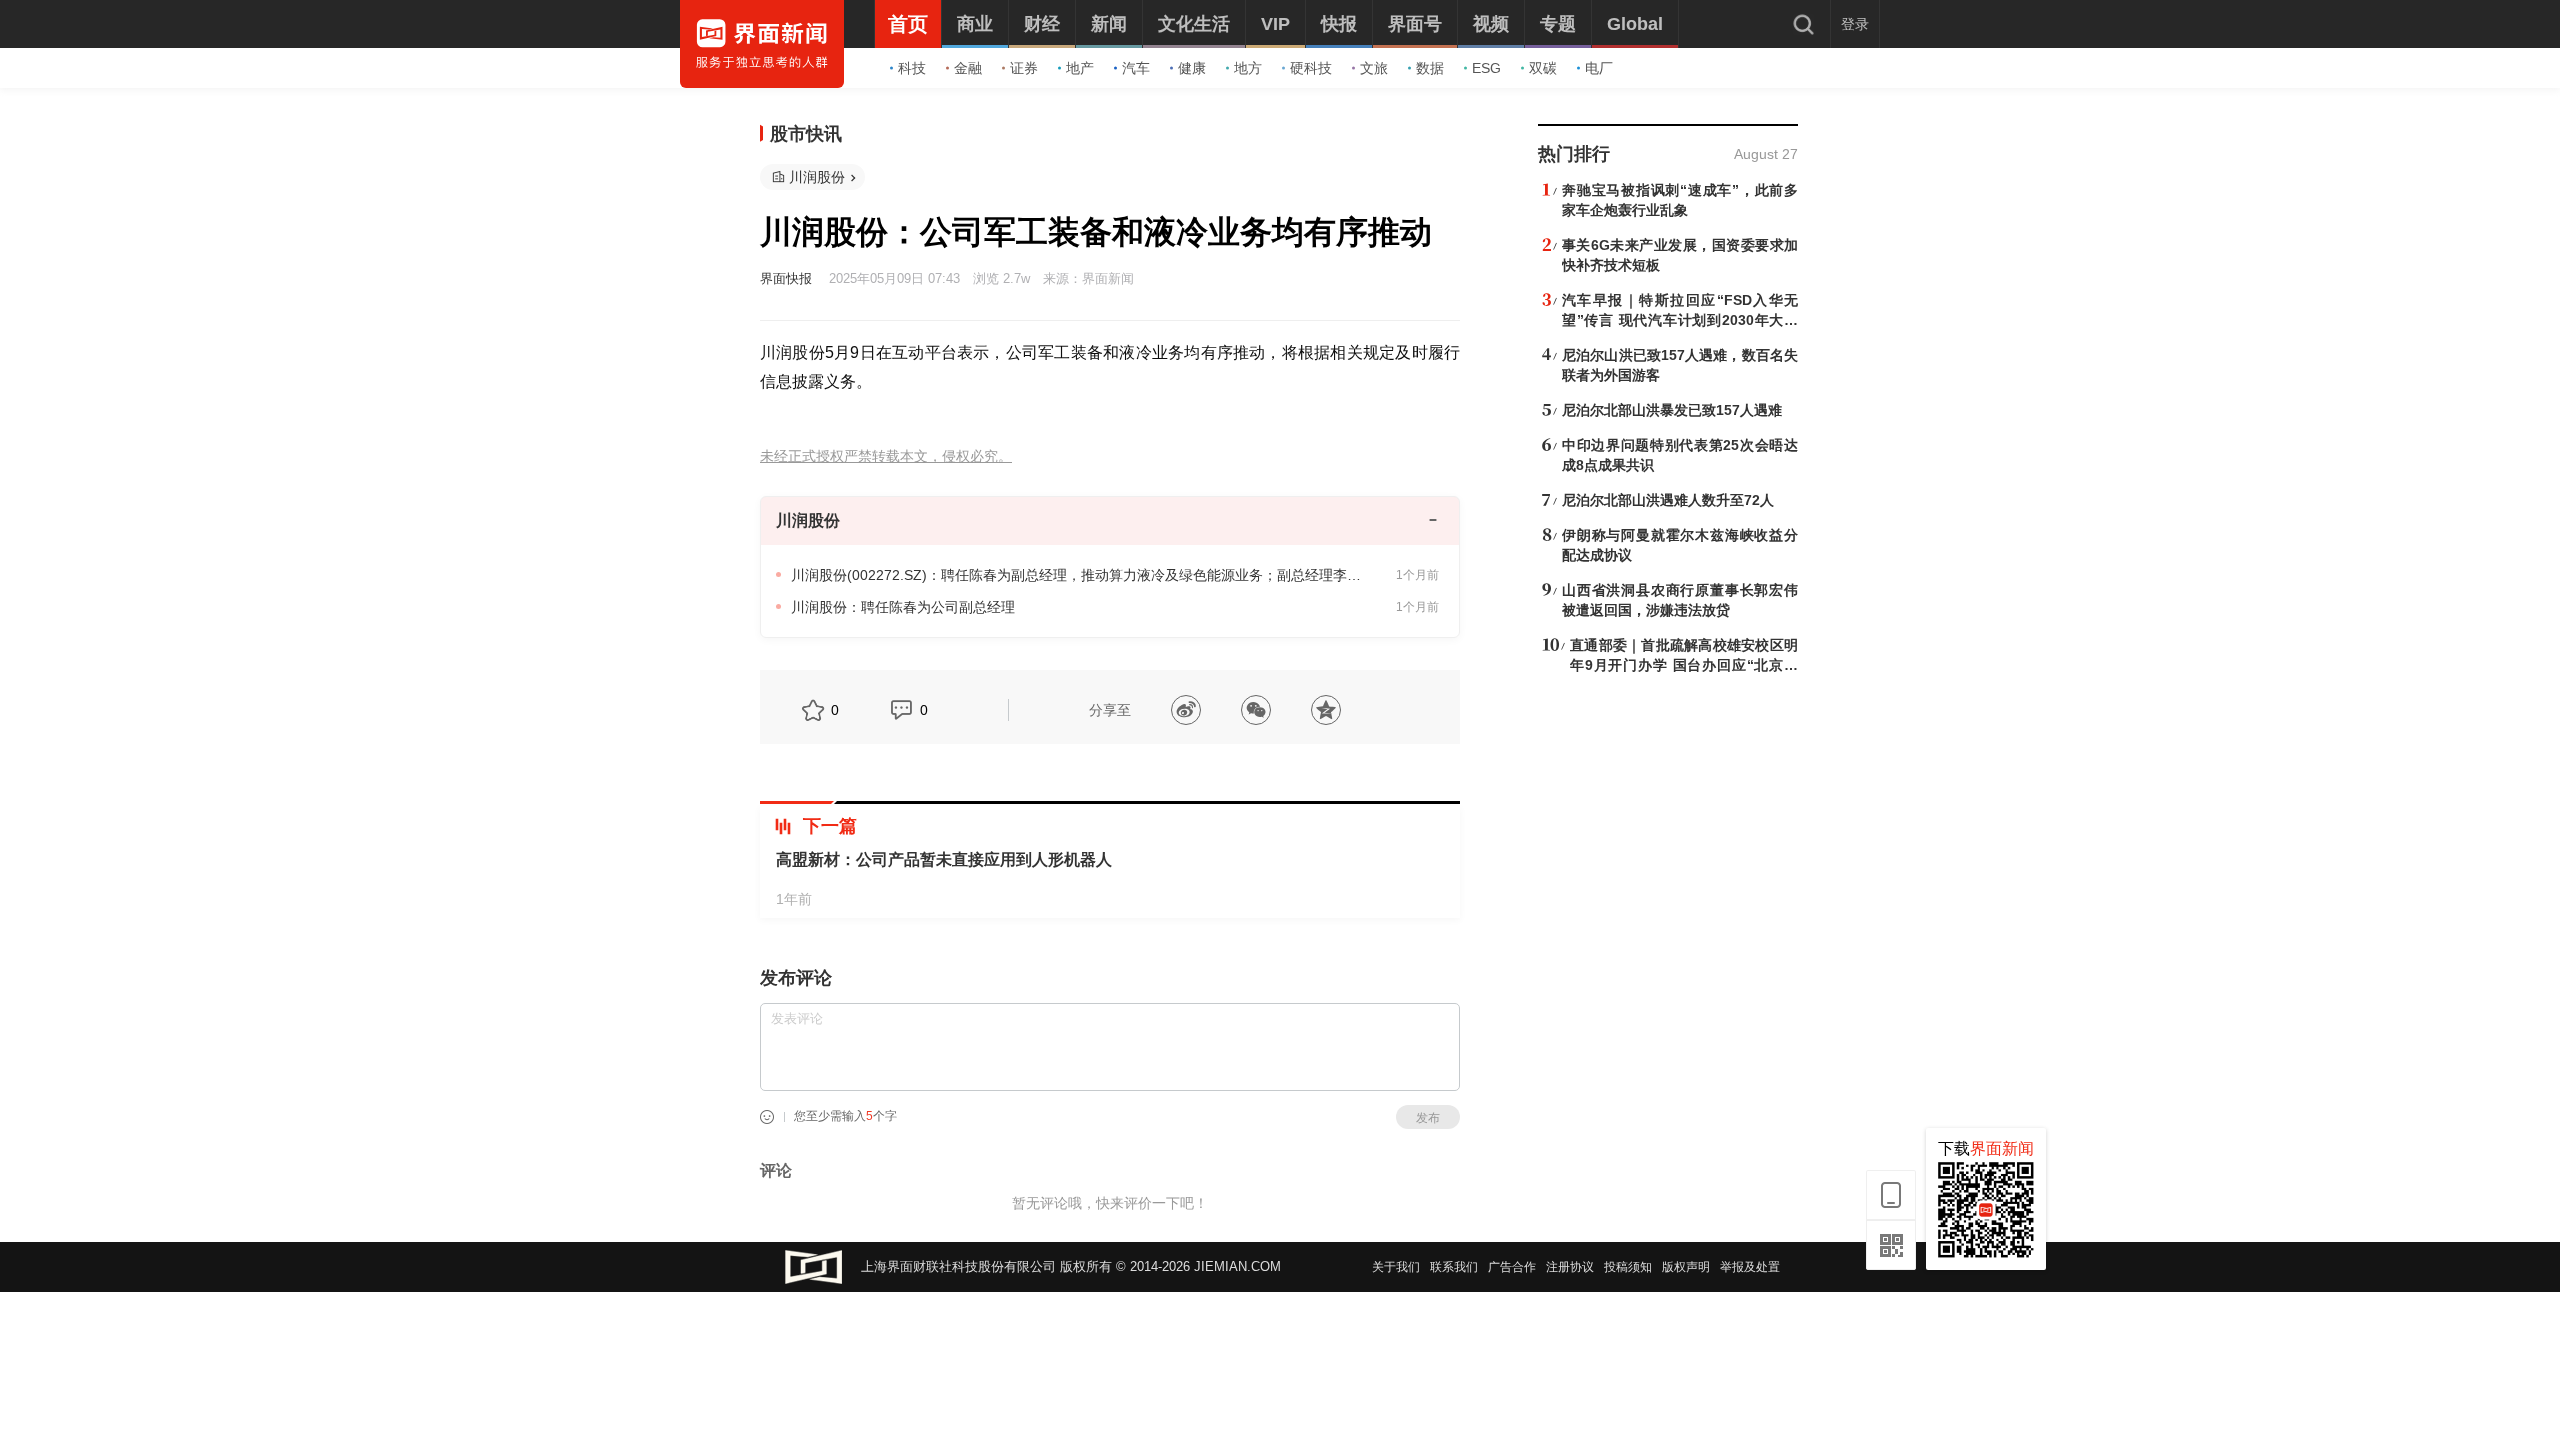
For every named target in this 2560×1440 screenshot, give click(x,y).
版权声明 (1686, 1267)
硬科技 (1311, 68)
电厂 (1599, 68)
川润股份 (817, 177)
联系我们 (1454, 1267)
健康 (1192, 68)
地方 (1248, 68)
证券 (1024, 68)
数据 (1430, 68)
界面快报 (786, 278)
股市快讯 (806, 134)
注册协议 (1570, 1267)
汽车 (1136, 68)
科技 (912, 68)
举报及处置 (1750, 1267)
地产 (1080, 68)
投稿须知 (1628, 1267)
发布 (1428, 1118)
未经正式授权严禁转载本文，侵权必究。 (886, 456)
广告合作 (1512, 1267)
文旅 (1374, 68)
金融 (968, 68)
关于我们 (1396, 1267)
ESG (1486, 68)
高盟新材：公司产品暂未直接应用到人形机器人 (944, 859)
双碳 (1543, 68)
